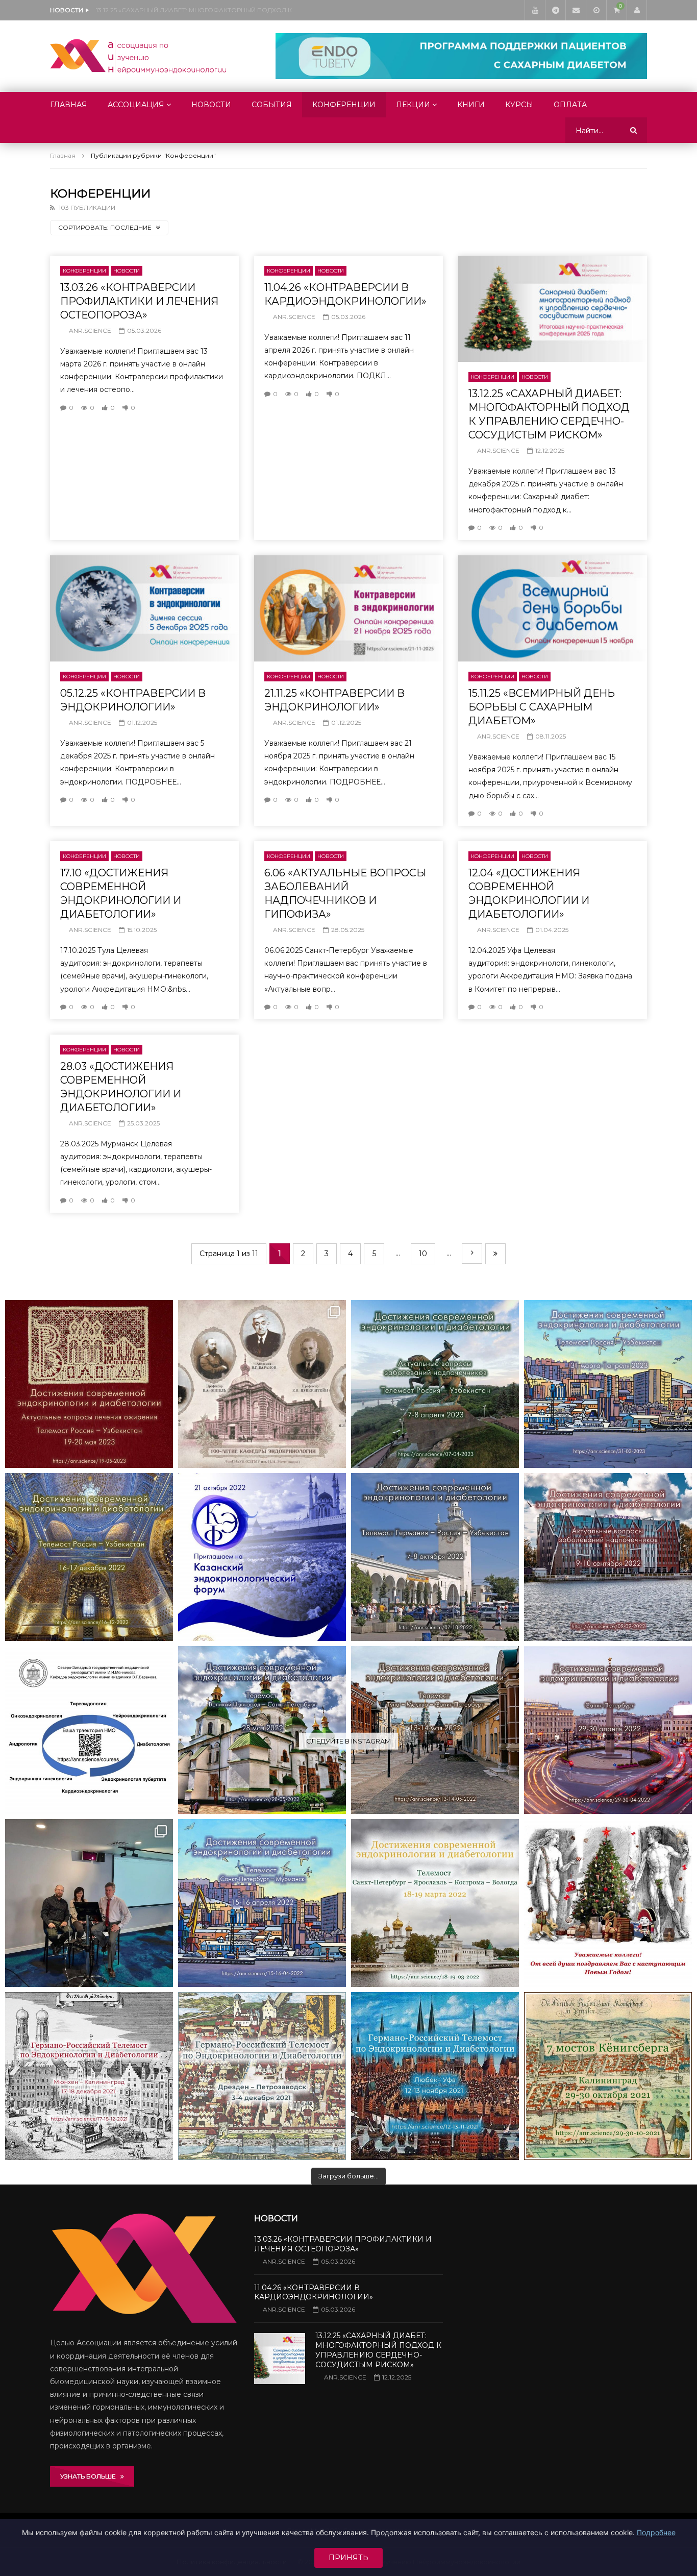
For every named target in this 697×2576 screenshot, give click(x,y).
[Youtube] (535, 10)
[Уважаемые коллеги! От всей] (608, 1903)
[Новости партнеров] (262, 1557)
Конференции (344, 105)
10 (423, 1254)
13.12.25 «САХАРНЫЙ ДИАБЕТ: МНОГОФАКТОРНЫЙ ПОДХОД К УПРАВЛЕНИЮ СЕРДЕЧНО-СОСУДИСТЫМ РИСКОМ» (198, 10)
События (272, 105)
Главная (69, 105)
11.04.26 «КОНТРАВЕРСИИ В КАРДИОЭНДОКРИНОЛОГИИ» (314, 2292)
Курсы (519, 105)
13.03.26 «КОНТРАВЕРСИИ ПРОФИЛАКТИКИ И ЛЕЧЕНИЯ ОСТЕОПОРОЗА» (139, 301)
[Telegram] (555, 10)
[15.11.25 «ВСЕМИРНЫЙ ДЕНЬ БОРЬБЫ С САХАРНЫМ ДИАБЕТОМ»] (553, 608)
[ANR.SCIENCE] (138, 56)
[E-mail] (576, 10)
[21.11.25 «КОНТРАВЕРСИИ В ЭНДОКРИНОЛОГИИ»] (348, 608)
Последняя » (495, 1254)
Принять (348, 2558)
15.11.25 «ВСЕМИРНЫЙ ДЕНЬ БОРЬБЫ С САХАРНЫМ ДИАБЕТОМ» (542, 707)
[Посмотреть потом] (596, 10)
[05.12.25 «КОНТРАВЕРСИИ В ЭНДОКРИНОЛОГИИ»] (144, 608)
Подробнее (656, 2532)
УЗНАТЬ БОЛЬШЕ (90, 2476)
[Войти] (637, 10)
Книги (471, 105)
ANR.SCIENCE (90, 330)
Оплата (570, 105)
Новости (211, 105)
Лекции (413, 105)
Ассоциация (136, 105)
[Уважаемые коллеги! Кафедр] (89, 1730)
